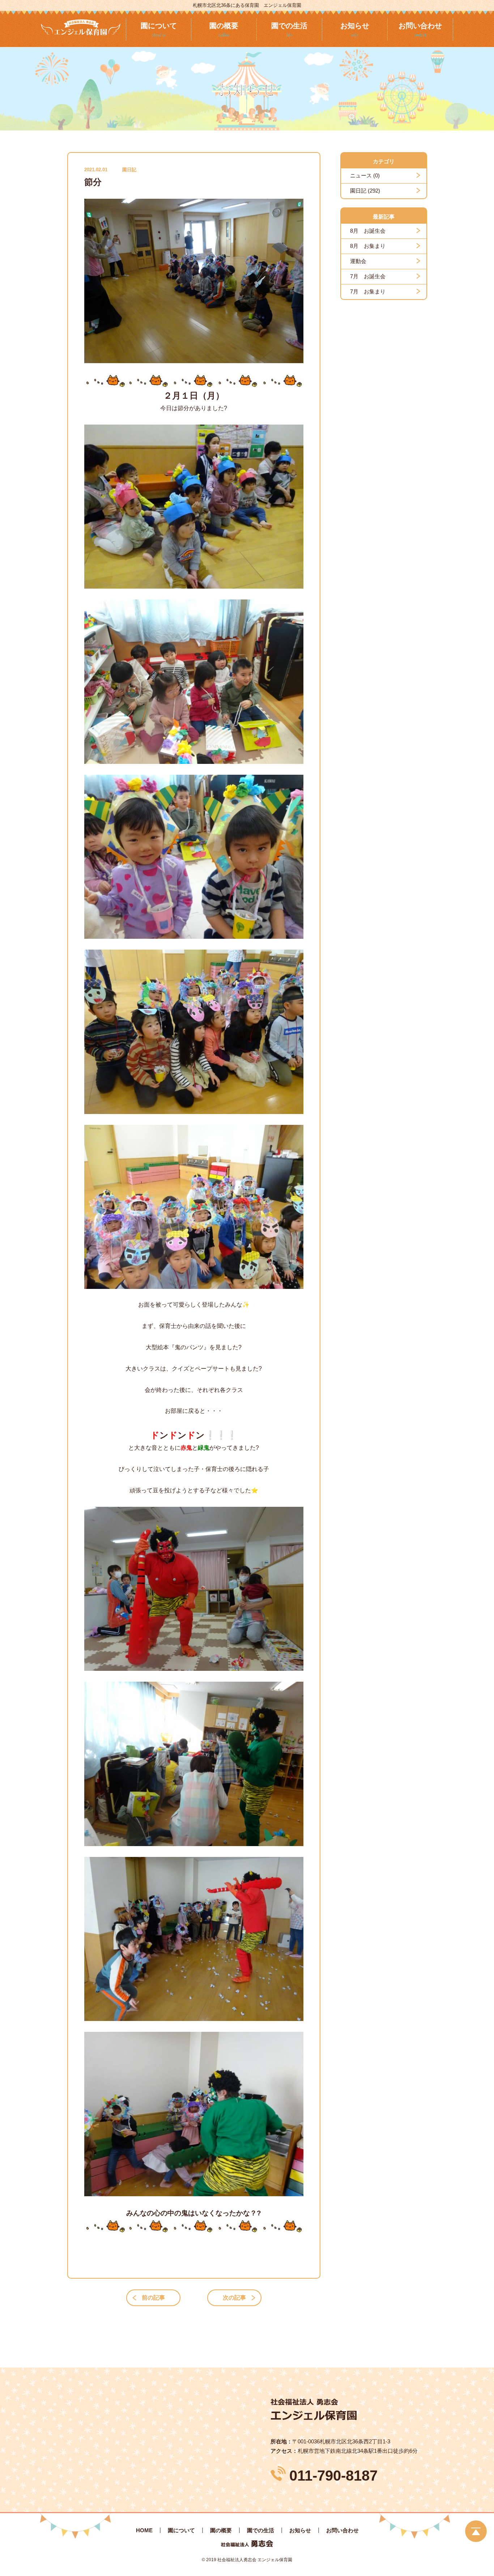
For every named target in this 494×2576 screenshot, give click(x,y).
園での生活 (261, 2530)
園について (181, 2530)
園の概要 (221, 2530)
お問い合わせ (342, 2530)
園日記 (129, 170)
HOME (144, 2530)
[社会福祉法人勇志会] (81, 27)
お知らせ (300, 2530)
